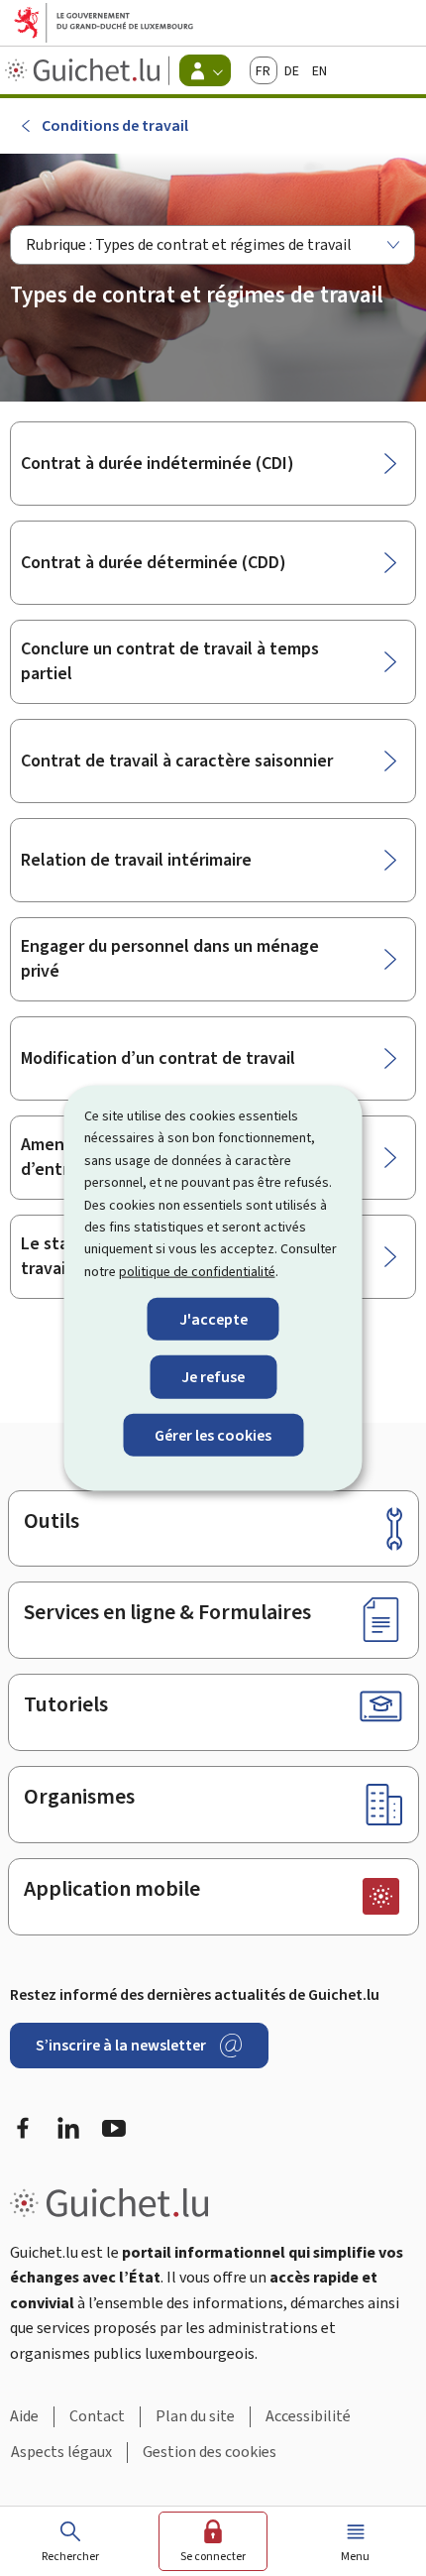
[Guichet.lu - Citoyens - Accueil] (85, 70)
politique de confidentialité (197, 1271)
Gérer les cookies (213, 1434)
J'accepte (213, 1319)
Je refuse (213, 1377)
